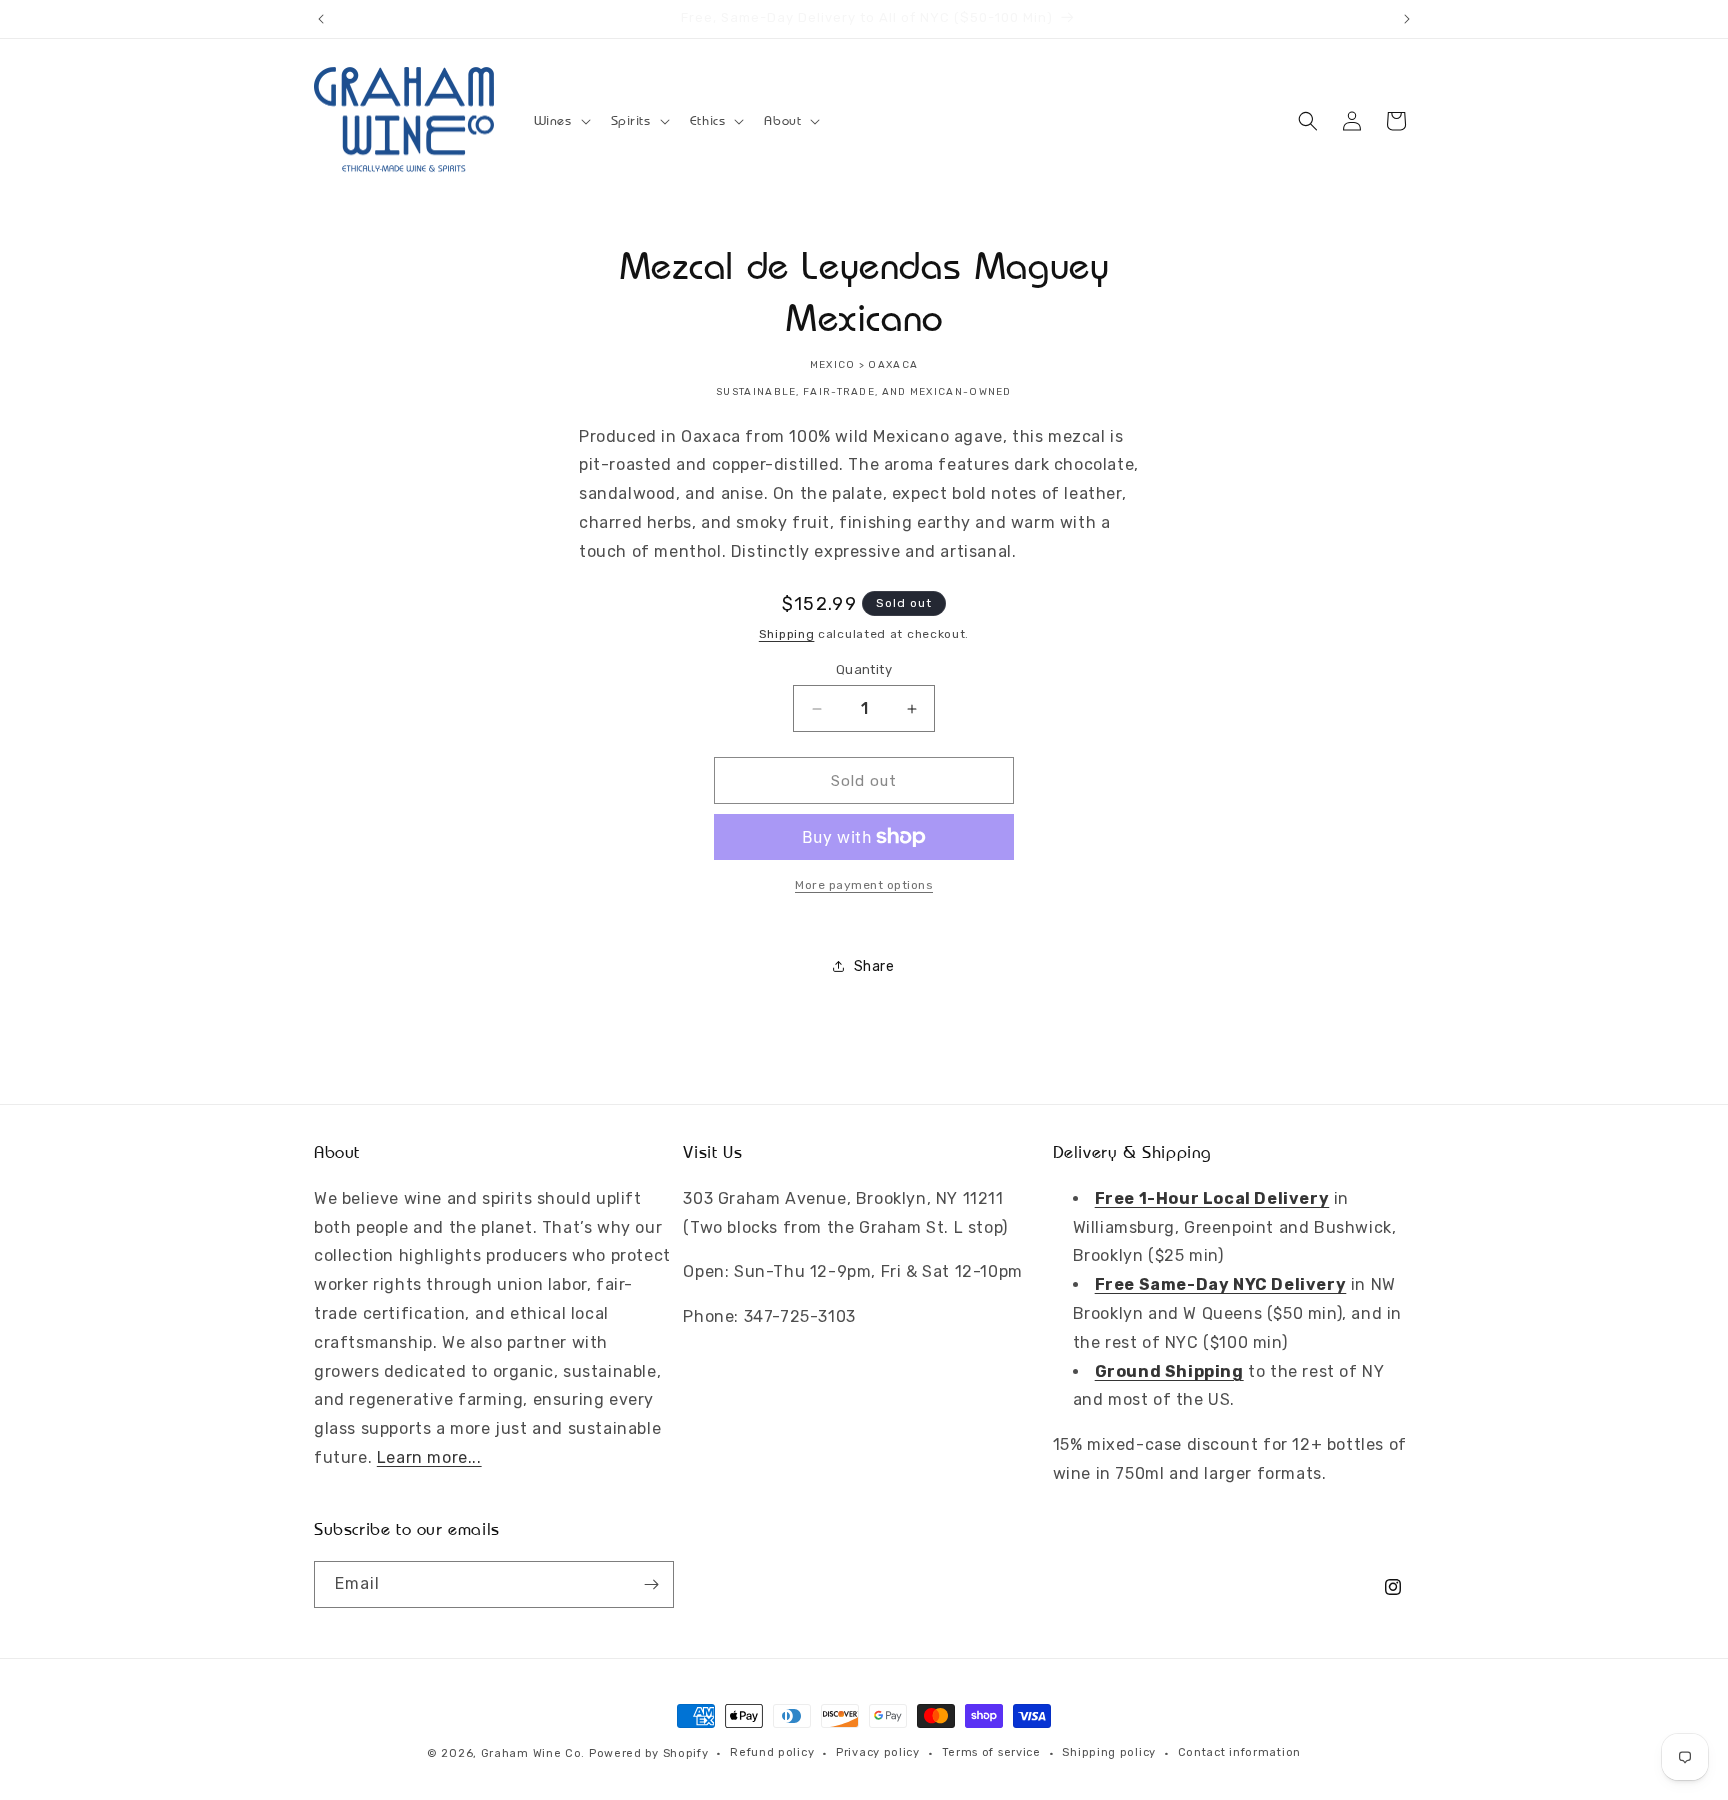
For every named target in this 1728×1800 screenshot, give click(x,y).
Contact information (1239, 1752)
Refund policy (772, 1752)
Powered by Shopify (649, 1753)
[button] (560, 121)
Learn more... (429, 1456)
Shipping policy (1109, 1752)
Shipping (787, 634)
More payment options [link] (864, 885)
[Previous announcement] (321, 19)
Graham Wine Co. (533, 1753)
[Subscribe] (651, 1584)
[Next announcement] (1407, 19)
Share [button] (874, 966)
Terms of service (991, 1752)
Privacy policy (878, 1752)
